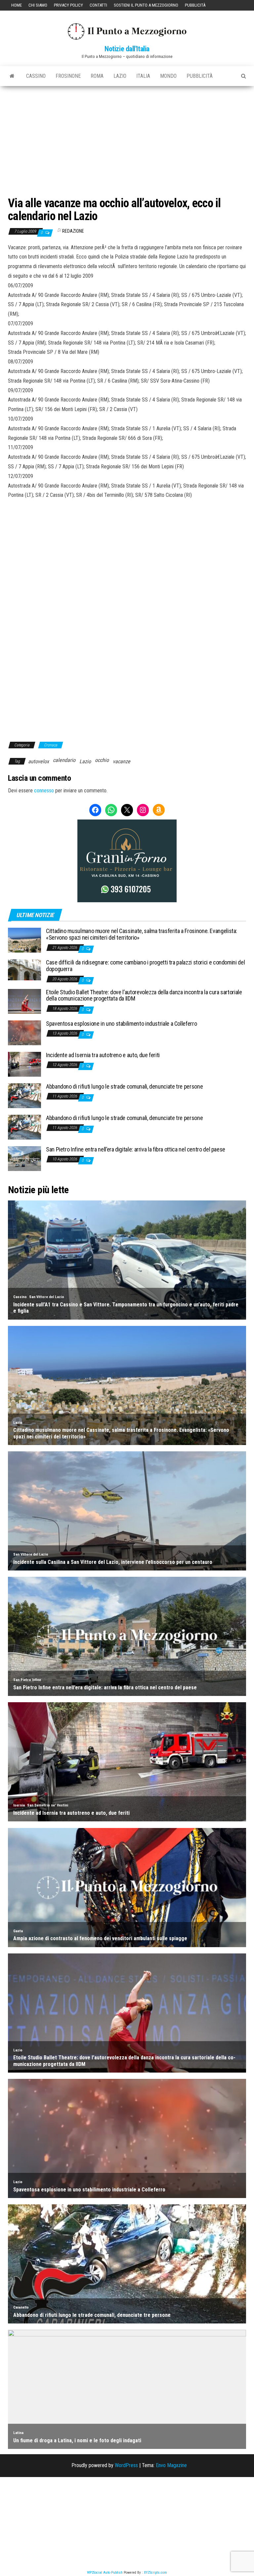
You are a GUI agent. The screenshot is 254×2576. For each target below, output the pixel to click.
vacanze (122, 761)
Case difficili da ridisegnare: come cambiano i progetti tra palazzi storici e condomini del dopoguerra (145, 966)
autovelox (39, 761)
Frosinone (68, 76)
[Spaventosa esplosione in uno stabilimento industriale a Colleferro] (24, 1032)
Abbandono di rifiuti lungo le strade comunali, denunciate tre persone (124, 1086)
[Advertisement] (127, 136)
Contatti (98, 5)
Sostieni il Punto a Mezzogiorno (146, 5)
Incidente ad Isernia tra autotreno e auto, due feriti (103, 1055)
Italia (143, 76)
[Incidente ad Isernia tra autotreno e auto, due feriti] (24, 1064)
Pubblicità (195, 5)
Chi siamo (38, 5)
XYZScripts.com (155, 2573)
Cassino (36, 76)
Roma (97, 76)
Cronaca (51, 745)
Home (17, 5)
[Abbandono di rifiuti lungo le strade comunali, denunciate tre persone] (24, 1095)
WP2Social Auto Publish (105, 2573)
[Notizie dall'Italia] (12, 76)
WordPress (126, 2465)
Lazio (120, 76)
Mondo (168, 76)
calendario (64, 760)
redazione (73, 231)
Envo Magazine (171, 2465)
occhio (102, 760)
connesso (44, 791)
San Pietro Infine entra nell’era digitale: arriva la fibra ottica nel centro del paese (136, 1149)
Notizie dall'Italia (127, 49)
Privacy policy (68, 5)
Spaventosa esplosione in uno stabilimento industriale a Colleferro (121, 1024)
